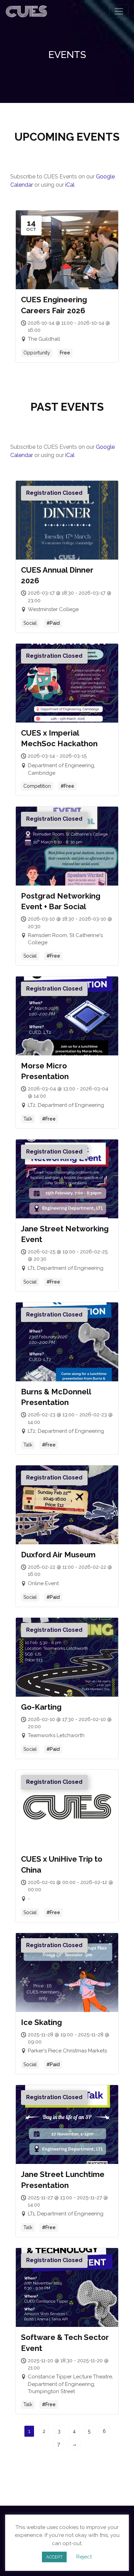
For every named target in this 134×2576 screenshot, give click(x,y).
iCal (70, 185)
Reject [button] (84, 2557)
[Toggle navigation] (119, 11)
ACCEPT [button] (54, 2557)
